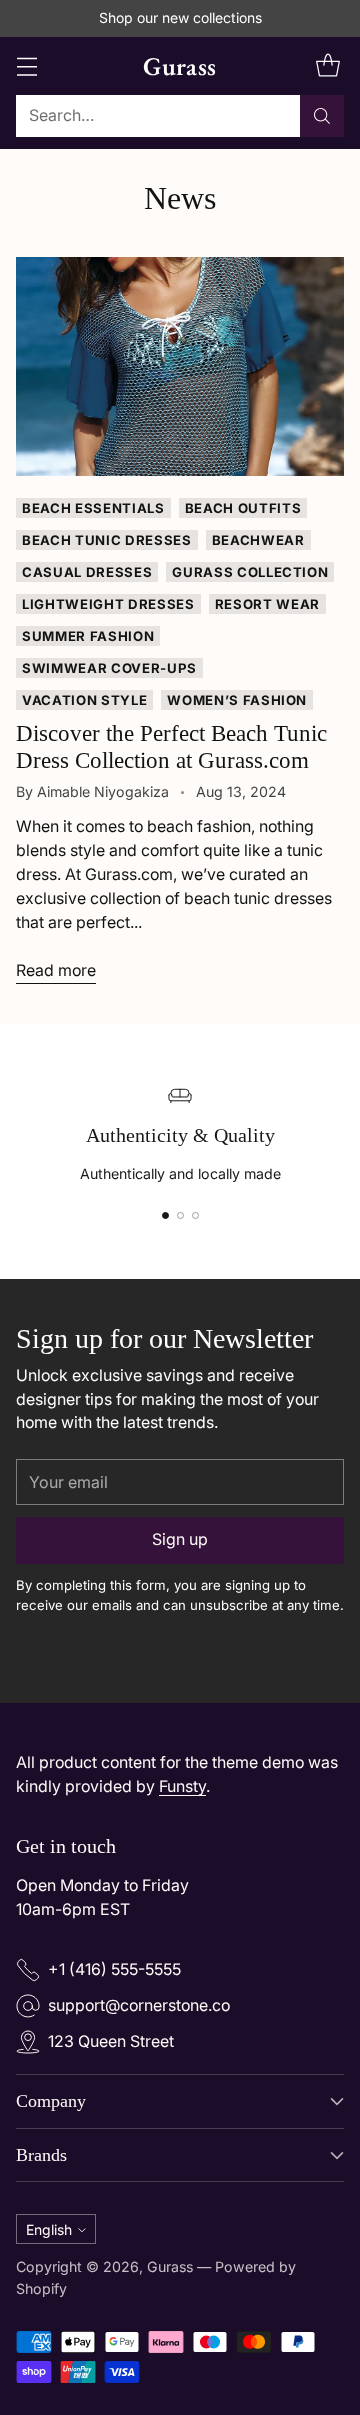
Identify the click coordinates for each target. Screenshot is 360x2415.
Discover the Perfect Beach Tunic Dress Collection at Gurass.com (171, 746)
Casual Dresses (87, 572)
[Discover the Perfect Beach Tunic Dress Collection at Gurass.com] (180, 366)
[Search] (322, 116)
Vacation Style (84, 700)
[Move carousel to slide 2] (180, 1215)
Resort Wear (267, 604)
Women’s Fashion (237, 700)
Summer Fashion (88, 636)
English (49, 2229)
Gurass (170, 2266)
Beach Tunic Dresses (107, 540)
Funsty (182, 1786)
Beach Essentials (93, 508)
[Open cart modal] (327, 65)
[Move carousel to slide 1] (165, 1215)
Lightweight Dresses (108, 604)
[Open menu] (26, 65)
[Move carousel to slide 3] (195, 1215)
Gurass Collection (250, 572)
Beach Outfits (243, 508)
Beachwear (258, 540)
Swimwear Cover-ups (109, 668)
